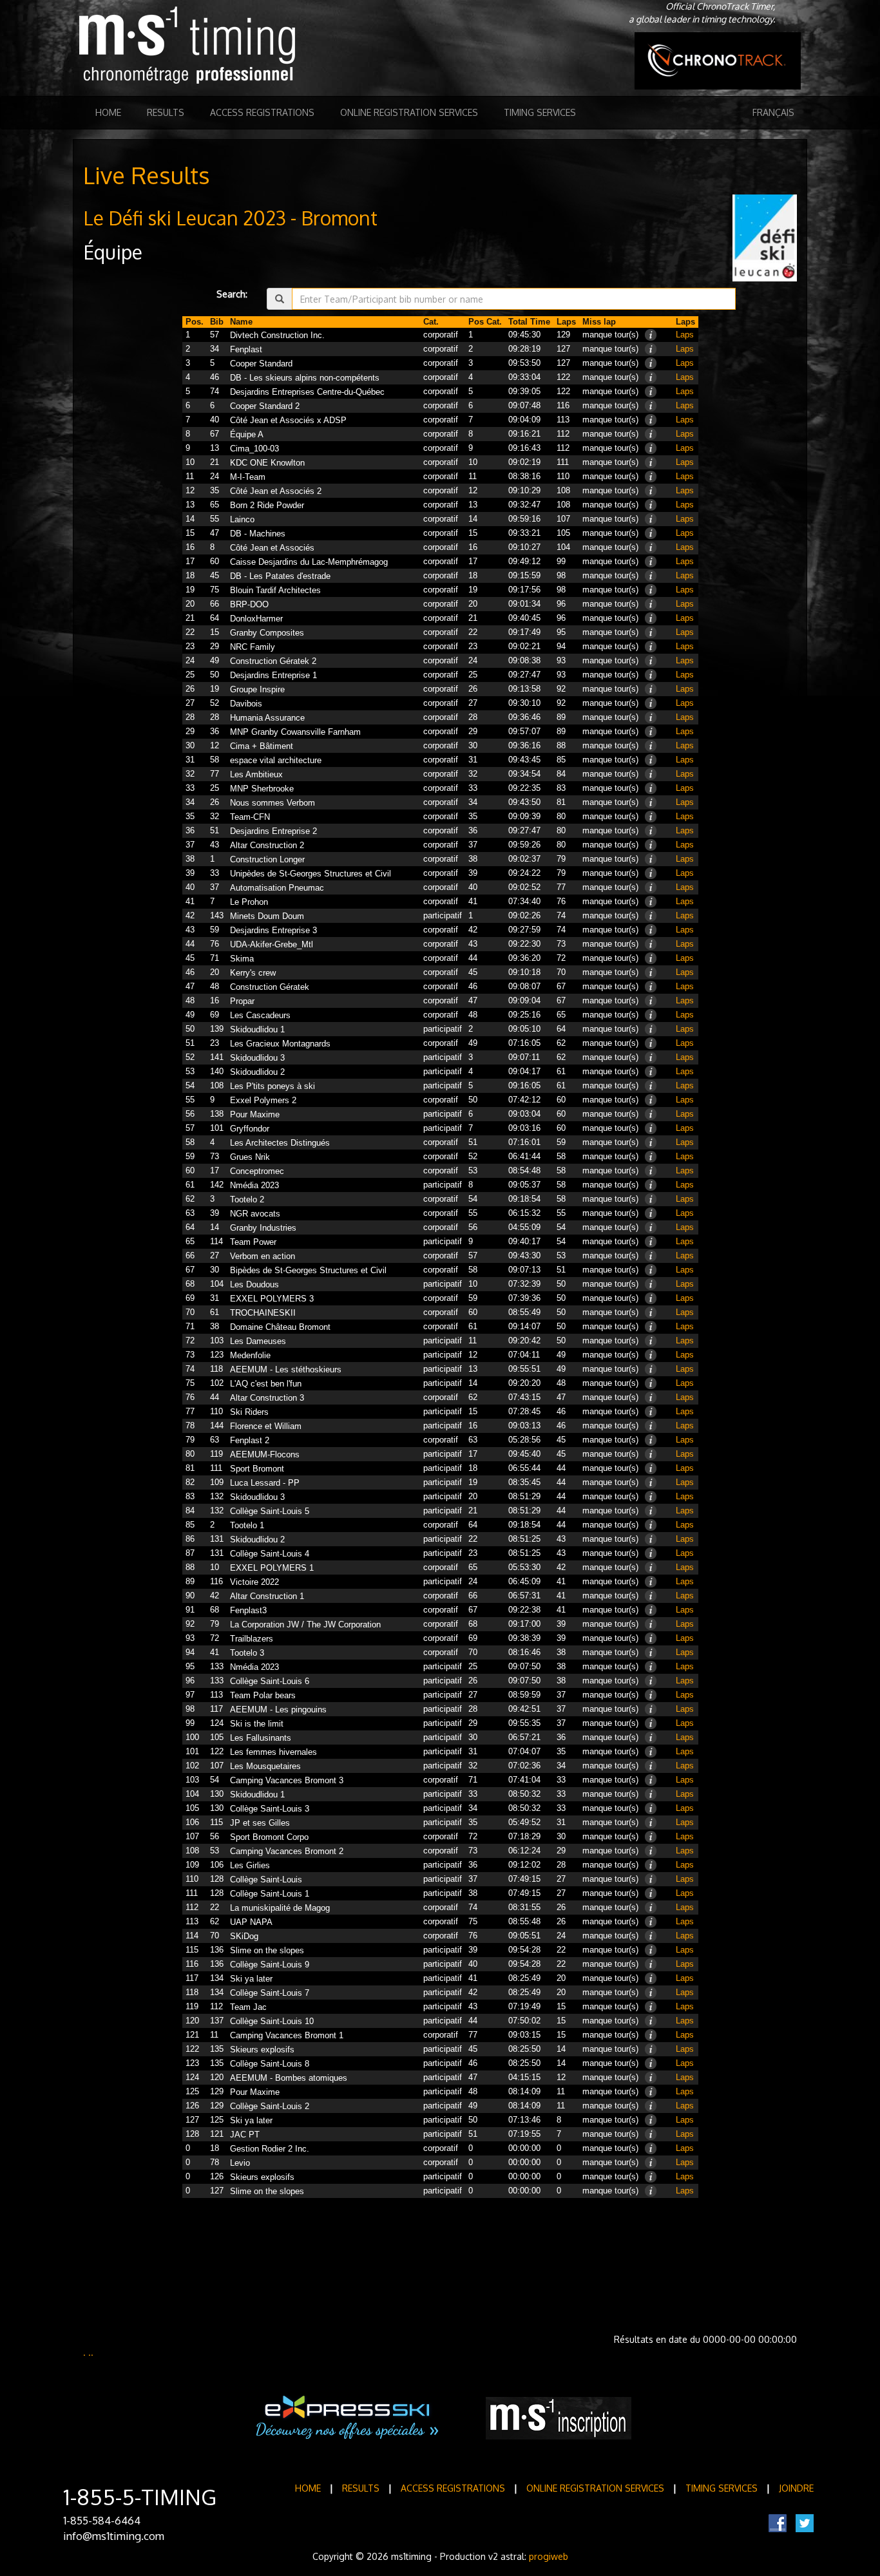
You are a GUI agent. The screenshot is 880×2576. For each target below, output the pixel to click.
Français (773, 112)
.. (91, 2352)
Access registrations (262, 112)
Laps (685, 335)
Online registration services (409, 112)
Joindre (796, 2488)
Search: (232, 294)
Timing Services (540, 112)
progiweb (549, 2556)
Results (166, 112)
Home (108, 112)
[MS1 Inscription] (559, 2418)
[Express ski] (348, 2418)
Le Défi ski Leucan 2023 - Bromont (230, 218)
